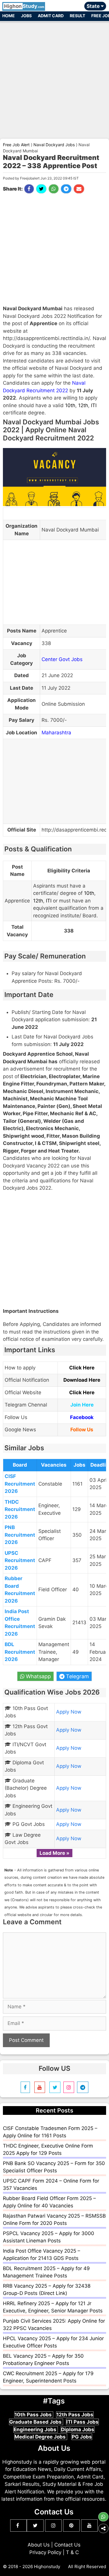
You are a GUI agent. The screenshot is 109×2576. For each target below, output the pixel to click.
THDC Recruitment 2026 (20, 1509)
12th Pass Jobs (75, 2415)
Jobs (26, 16)
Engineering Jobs (36, 2429)
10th (70, 405)
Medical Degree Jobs (41, 2437)
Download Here (82, 1380)
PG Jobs (82, 2437)
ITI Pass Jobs (82, 2422)
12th (83, 405)
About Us (39, 2545)
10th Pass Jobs (34, 2415)
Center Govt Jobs (62, 659)
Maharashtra (56, 733)
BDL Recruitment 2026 (20, 1652)
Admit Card (51, 16)
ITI (94, 405)
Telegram (77, 1676)
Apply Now (69, 1712)
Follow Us (82, 1430)
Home (9, 16)
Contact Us (67, 2545)
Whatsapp (38, 1676)
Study (24, 6)
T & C (72, 2552)
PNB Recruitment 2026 (20, 1535)
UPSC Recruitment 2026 (20, 1560)
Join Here (82, 1405)
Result (77, 16)
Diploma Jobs (78, 2429)
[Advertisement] (54, 77)
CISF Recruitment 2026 (20, 1484)
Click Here (82, 1368)
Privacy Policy (45, 2552)
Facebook (82, 1417)
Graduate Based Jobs (36, 2422)
